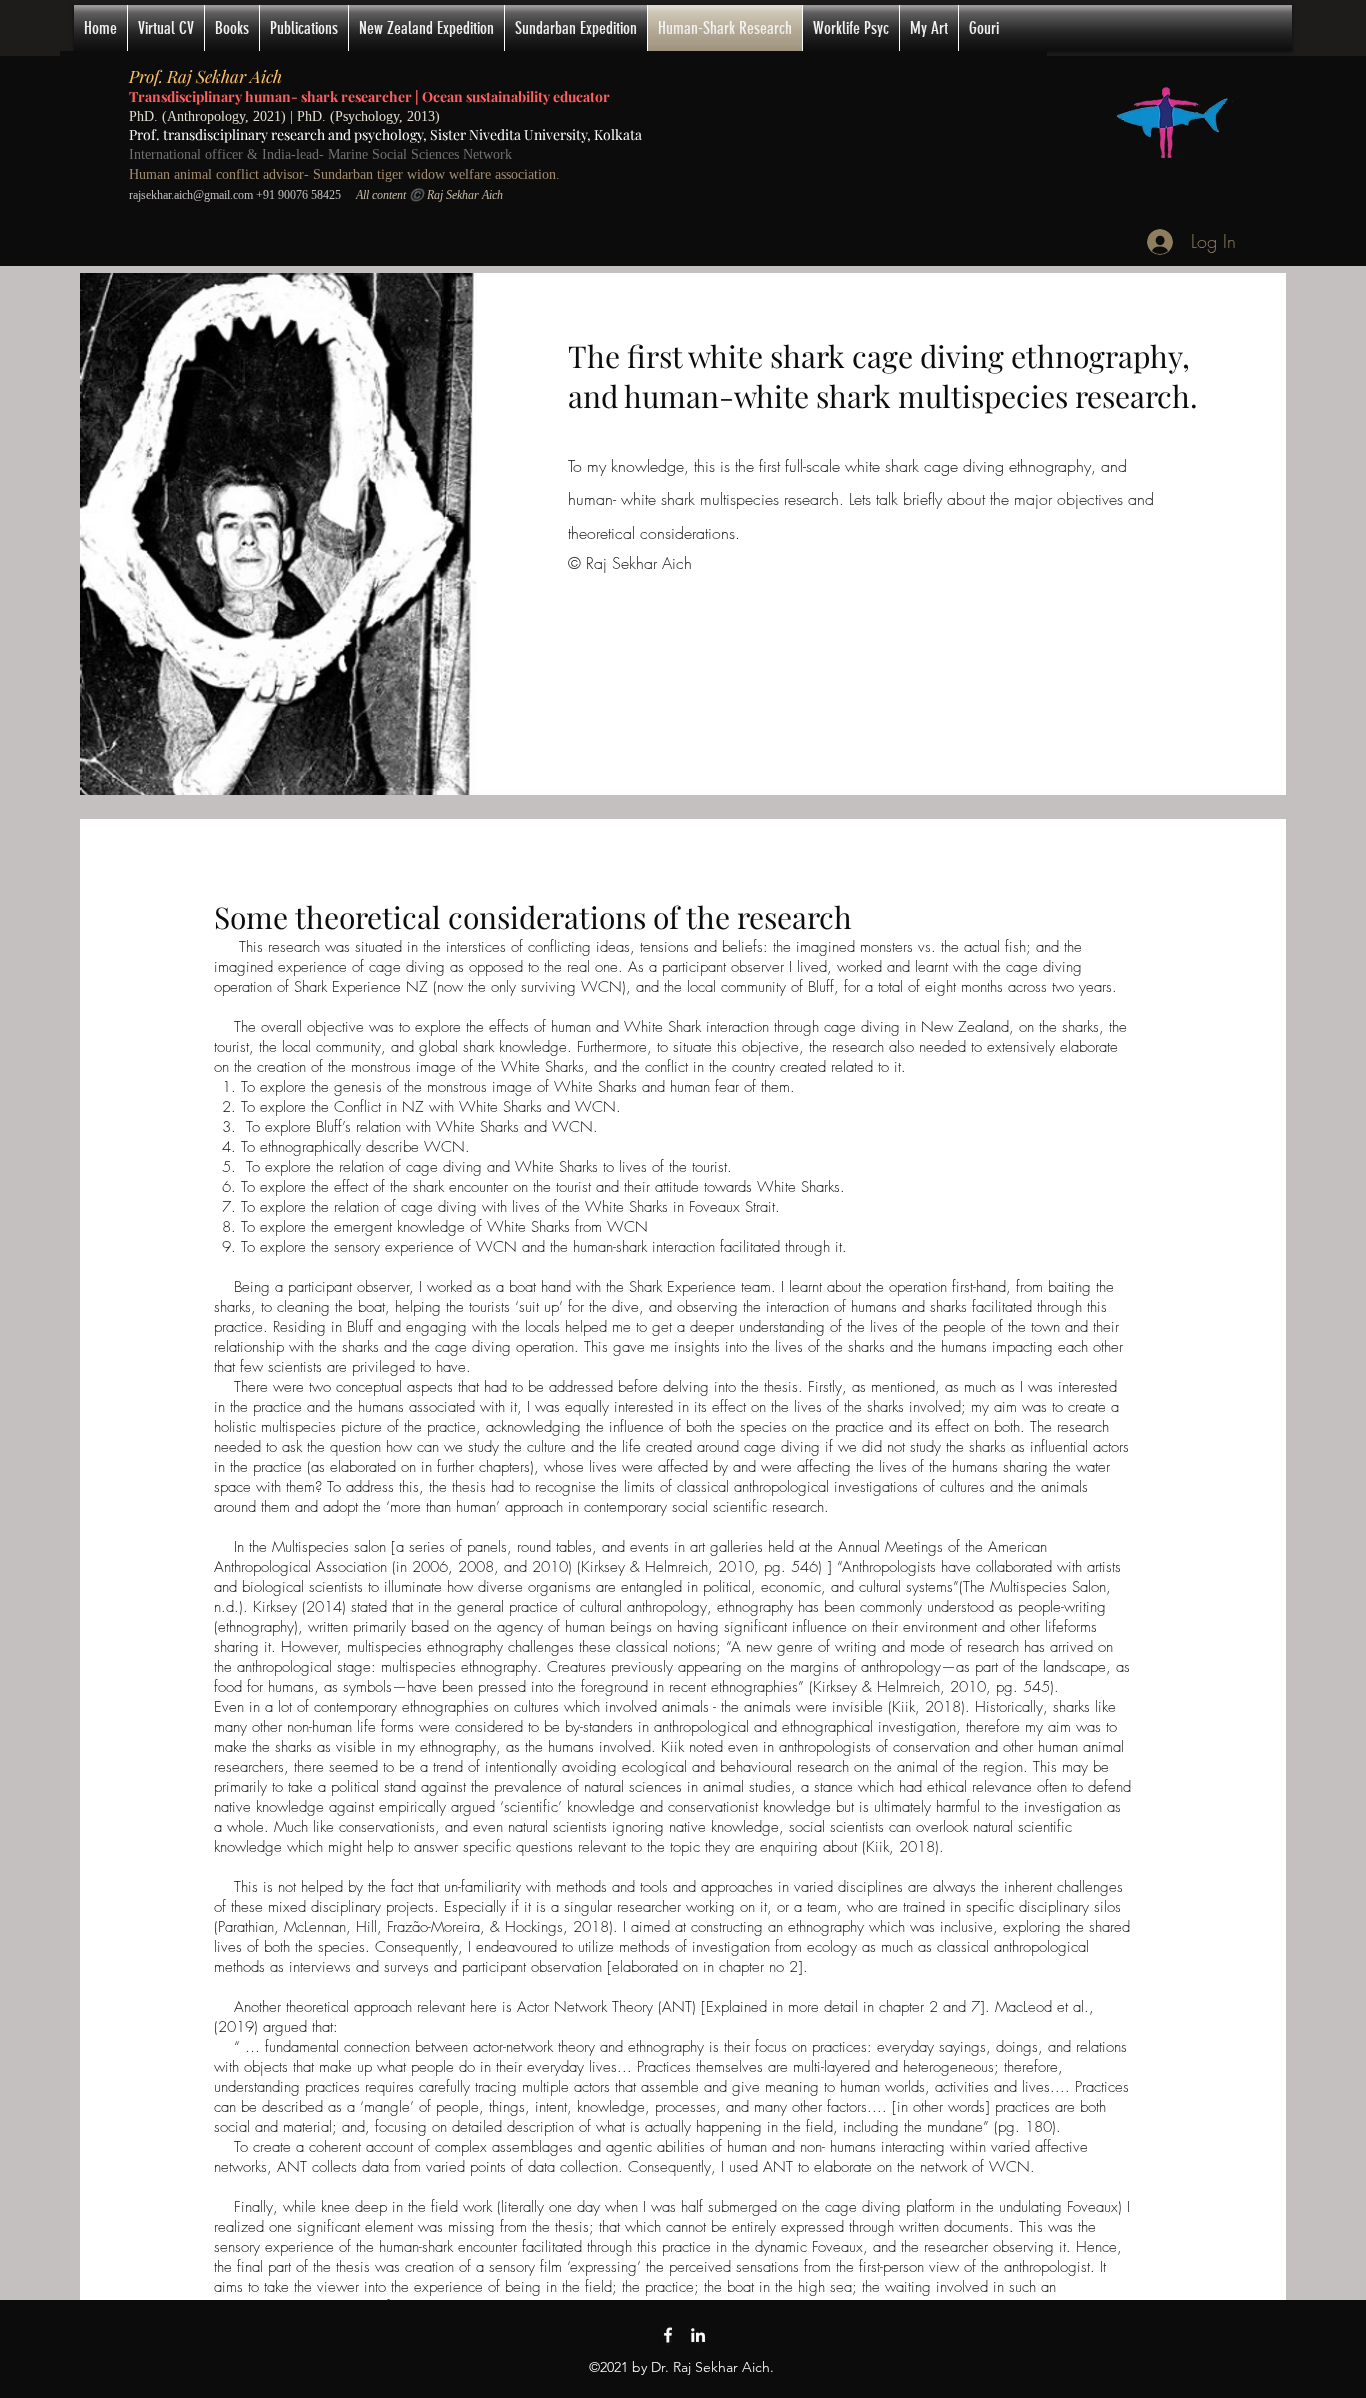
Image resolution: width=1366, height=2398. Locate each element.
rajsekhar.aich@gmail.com (191, 195)
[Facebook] (668, 2335)
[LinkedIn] (698, 2335)
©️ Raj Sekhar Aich (456, 195)
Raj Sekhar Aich (224, 76)
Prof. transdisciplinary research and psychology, (279, 134)
